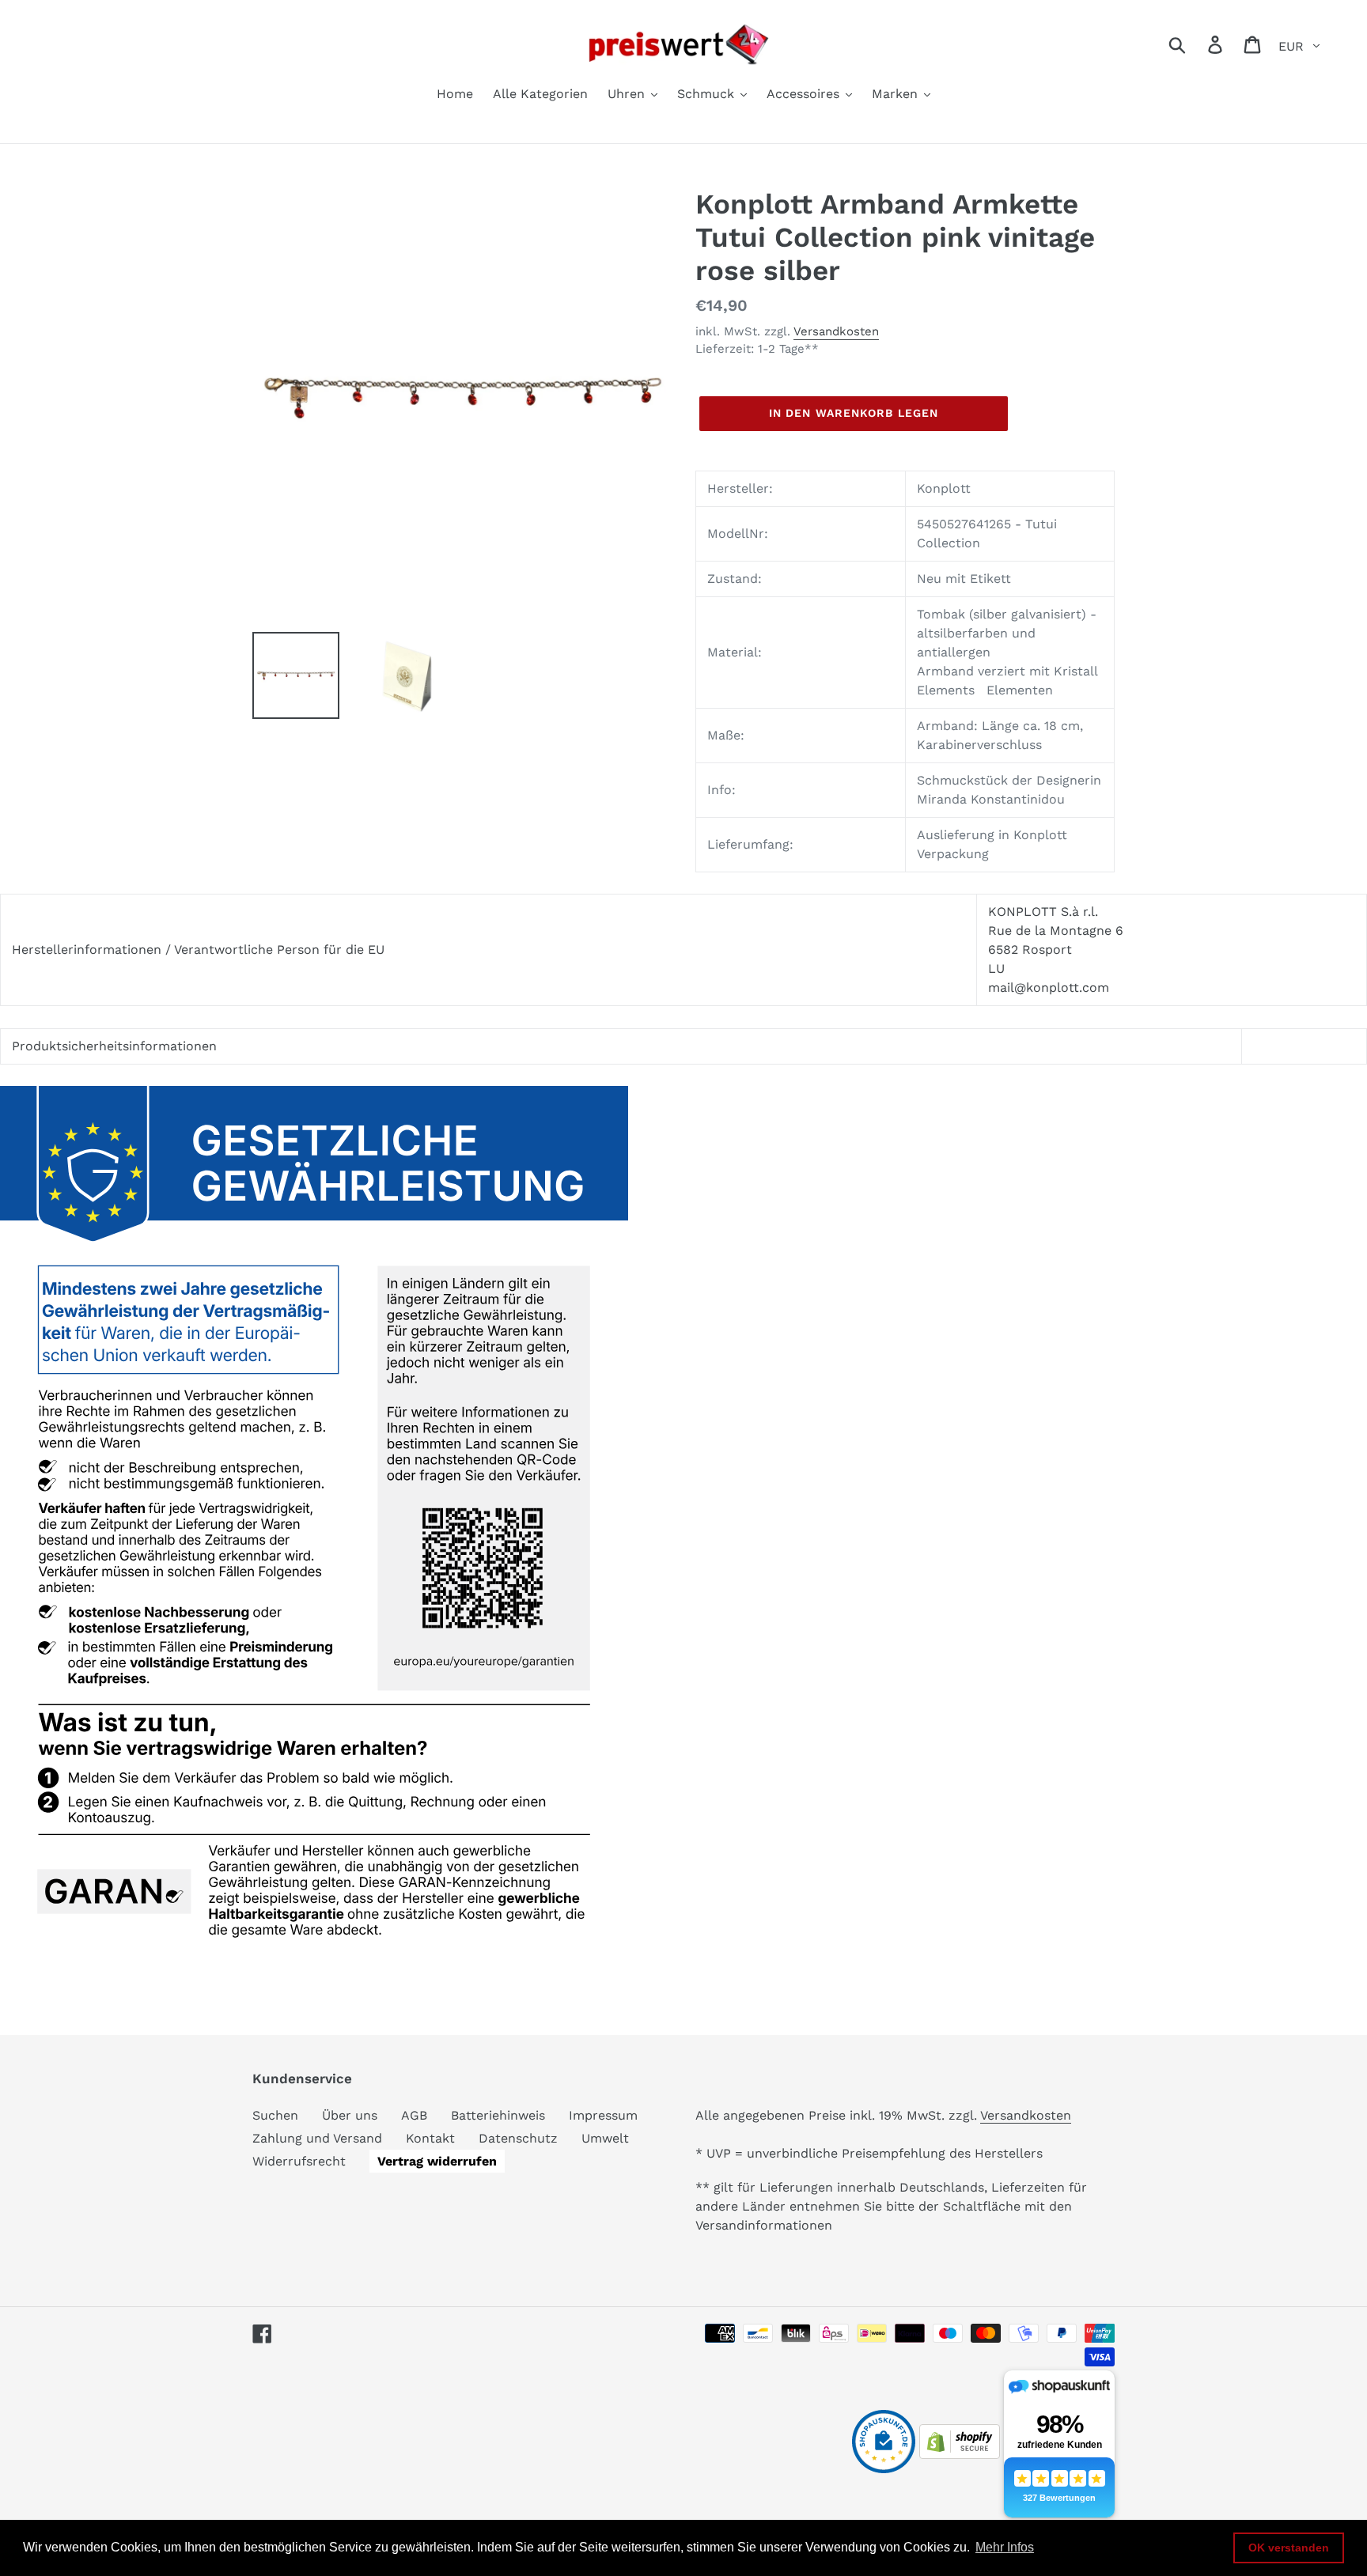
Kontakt (430, 2138)
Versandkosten (836, 331)
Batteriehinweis (498, 2115)
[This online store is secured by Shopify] (960, 2455)
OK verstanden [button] (1289, 2548)
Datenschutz (518, 2138)
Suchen (275, 2115)
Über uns (350, 2115)
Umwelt (605, 2138)
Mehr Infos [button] (1005, 2547)
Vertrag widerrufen (437, 2161)
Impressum (603, 2115)
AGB (414, 2115)
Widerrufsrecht (299, 2161)
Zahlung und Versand (317, 2138)
